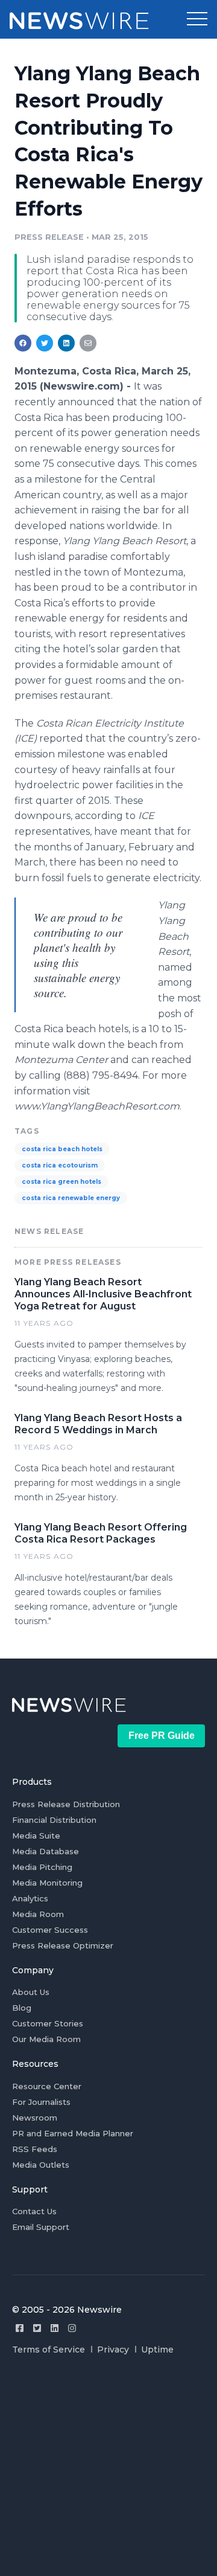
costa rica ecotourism (60, 1165)
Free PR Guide (162, 1736)
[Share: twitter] (45, 343)
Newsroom (35, 2118)
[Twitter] (37, 2328)
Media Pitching (42, 1867)
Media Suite (36, 1836)
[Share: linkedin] (67, 343)
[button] (197, 19)
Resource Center (47, 2086)
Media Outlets (41, 2165)
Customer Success (50, 1930)
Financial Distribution (54, 1820)
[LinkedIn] (55, 2328)
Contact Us (34, 2211)
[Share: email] (88, 343)
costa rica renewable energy (71, 1198)
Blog (22, 2008)
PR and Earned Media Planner (73, 2133)
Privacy (113, 2350)
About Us (31, 1992)
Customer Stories (48, 2023)
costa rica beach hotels (62, 1149)
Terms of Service (49, 2350)
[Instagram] (72, 2328)
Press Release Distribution (66, 1804)
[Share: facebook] (23, 343)
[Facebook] (20, 2328)
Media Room (38, 1914)
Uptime (157, 2350)
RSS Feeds (35, 2149)
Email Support (41, 2227)
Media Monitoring (47, 1883)
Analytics (30, 1898)
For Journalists (41, 2102)
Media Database (46, 1851)
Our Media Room (46, 2039)
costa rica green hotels (61, 1182)
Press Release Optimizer (63, 1945)
